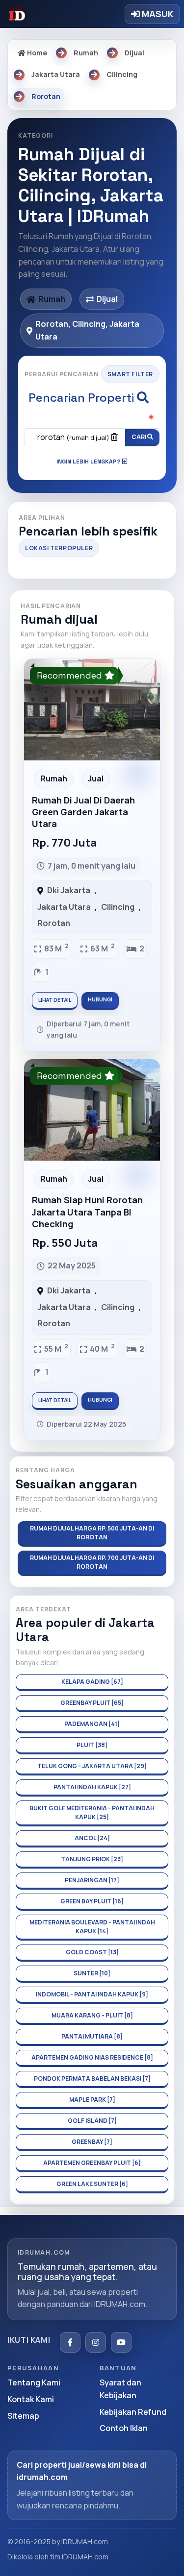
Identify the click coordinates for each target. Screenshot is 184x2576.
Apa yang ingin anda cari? (92, 419)
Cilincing (118, 907)
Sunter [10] (92, 1973)
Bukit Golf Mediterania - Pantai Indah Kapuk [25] (92, 1812)
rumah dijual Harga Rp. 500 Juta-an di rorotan (92, 1533)
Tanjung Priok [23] (92, 1859)
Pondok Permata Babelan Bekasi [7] (92, 2078)
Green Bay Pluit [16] (92, 1901)
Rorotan (54, 923)
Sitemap (23, 2416)
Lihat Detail (55, 1000)
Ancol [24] (92, 1838)
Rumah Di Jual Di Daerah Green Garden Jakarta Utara (83, 812)
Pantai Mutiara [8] (92, 2036)
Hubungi (100, 999)
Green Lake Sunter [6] (92, 2184)
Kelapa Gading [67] (92, 1682)
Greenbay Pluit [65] (92, 1703)
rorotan (73, 437)
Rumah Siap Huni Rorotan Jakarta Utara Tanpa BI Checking (87, 1212)
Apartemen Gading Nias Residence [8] (92, 2057)
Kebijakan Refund (133, 2412)
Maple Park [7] (92, 2100)
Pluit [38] (92, 1745)
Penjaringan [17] (92, 1880)
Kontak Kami (31, 2399)
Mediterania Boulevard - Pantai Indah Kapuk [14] (92, 1927)
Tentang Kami (34, 2382)
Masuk (157, 14)
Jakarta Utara (64, 907)
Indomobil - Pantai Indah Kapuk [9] (92, 1994)
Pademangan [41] (92, 1724)
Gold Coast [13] (92, 1952)
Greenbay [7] (92, 2142)
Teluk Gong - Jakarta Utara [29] (92, 1766)
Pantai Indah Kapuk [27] (92, 1787)
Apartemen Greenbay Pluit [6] (92, 2163)
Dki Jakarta (69, 890)
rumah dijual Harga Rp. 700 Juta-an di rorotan (92, 1562)
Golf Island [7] (92, 2121)
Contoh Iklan (124, 2428)
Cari (139, 437)
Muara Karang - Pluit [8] (92, 2015)
